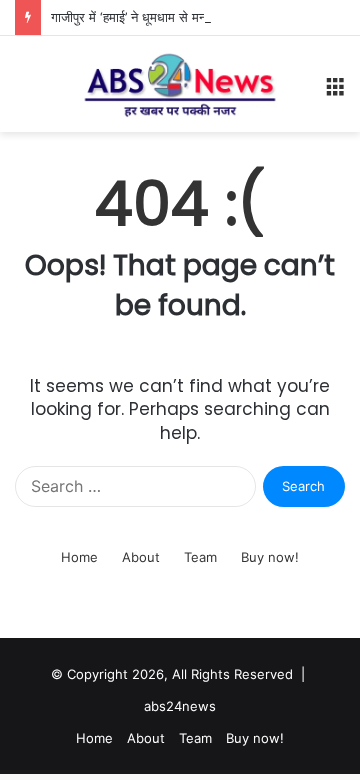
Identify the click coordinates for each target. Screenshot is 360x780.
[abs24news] (180, 84)
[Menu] (335, 91)
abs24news (180, 706)
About (141, 557)
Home (79, 557)
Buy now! (270, 557)
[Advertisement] (180, 322)
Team (200, 557)
